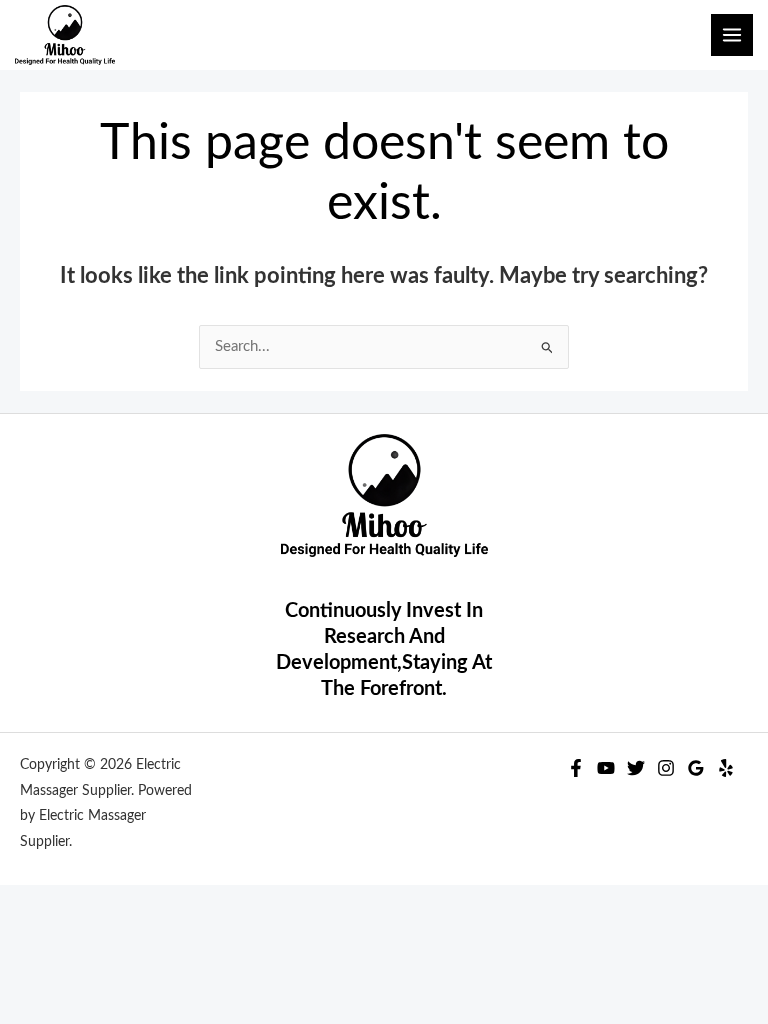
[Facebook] (576, 768)
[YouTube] (606, 768)
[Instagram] (666, 768)
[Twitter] (636, 768)
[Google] (696, 768)
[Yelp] (726, 768)
